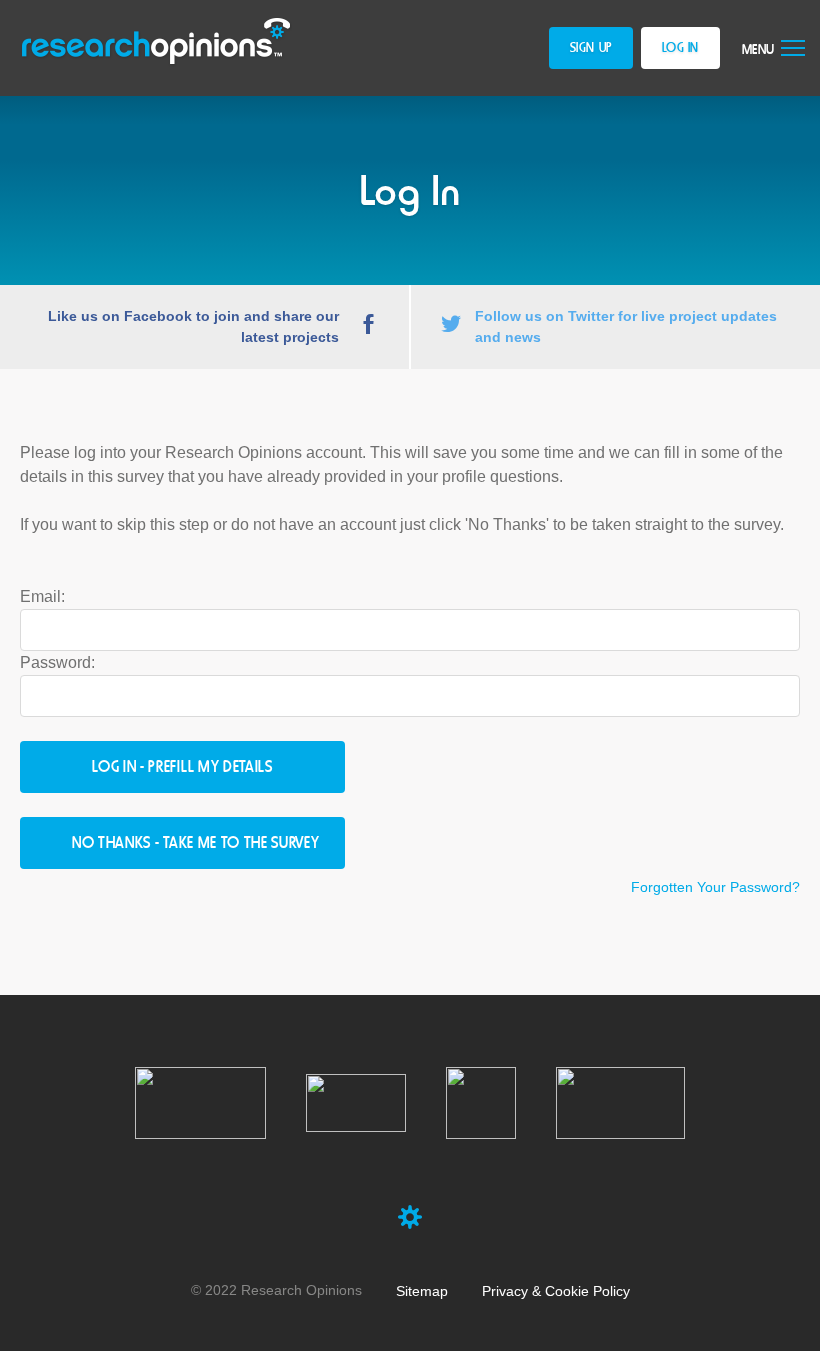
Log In (680, 49)
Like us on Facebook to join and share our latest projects (193, 326)
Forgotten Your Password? (715, 887)
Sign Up (591, 49)
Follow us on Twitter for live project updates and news (626, 326)
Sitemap (422, 1291)
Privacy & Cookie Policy (556, 1291)
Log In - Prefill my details (182, 768)
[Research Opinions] (156, 42)
